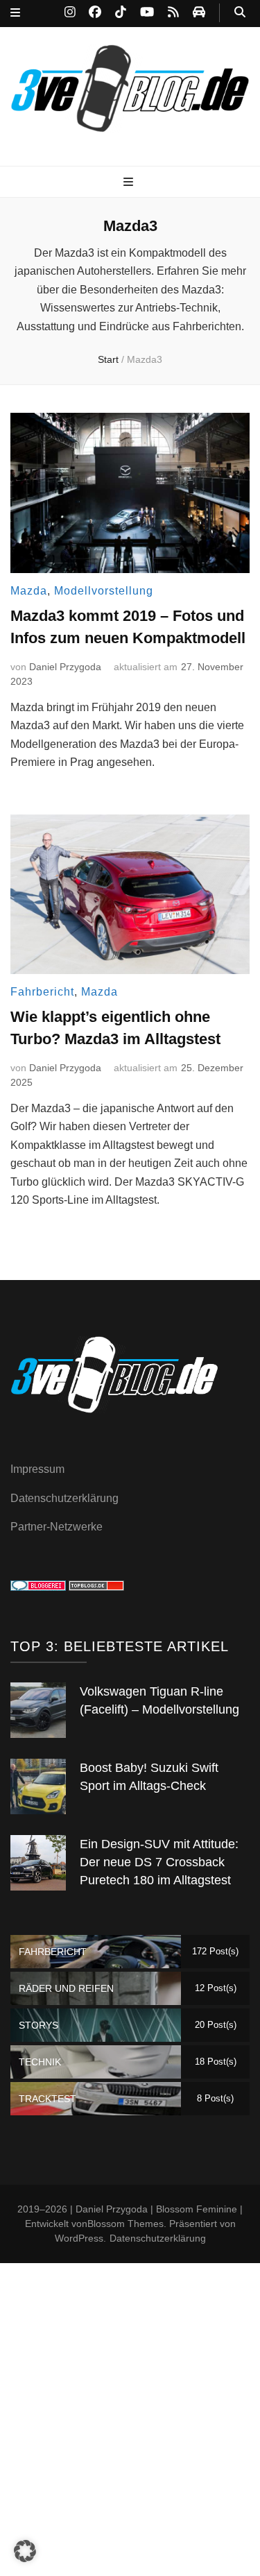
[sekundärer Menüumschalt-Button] (15, 14)
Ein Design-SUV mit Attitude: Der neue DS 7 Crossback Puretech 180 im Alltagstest (159, 1862)
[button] (25, 2551)
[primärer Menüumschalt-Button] (130, 183)
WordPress (79, 2238)
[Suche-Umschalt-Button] (240, 13)
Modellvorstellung (104, 591)
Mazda (29, 591)
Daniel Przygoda (65, 667)
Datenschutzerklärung (64, 1498)
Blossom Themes (125, 2224)
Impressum (37, 1469)
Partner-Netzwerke (57, 1527)
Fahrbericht (42, 992)
